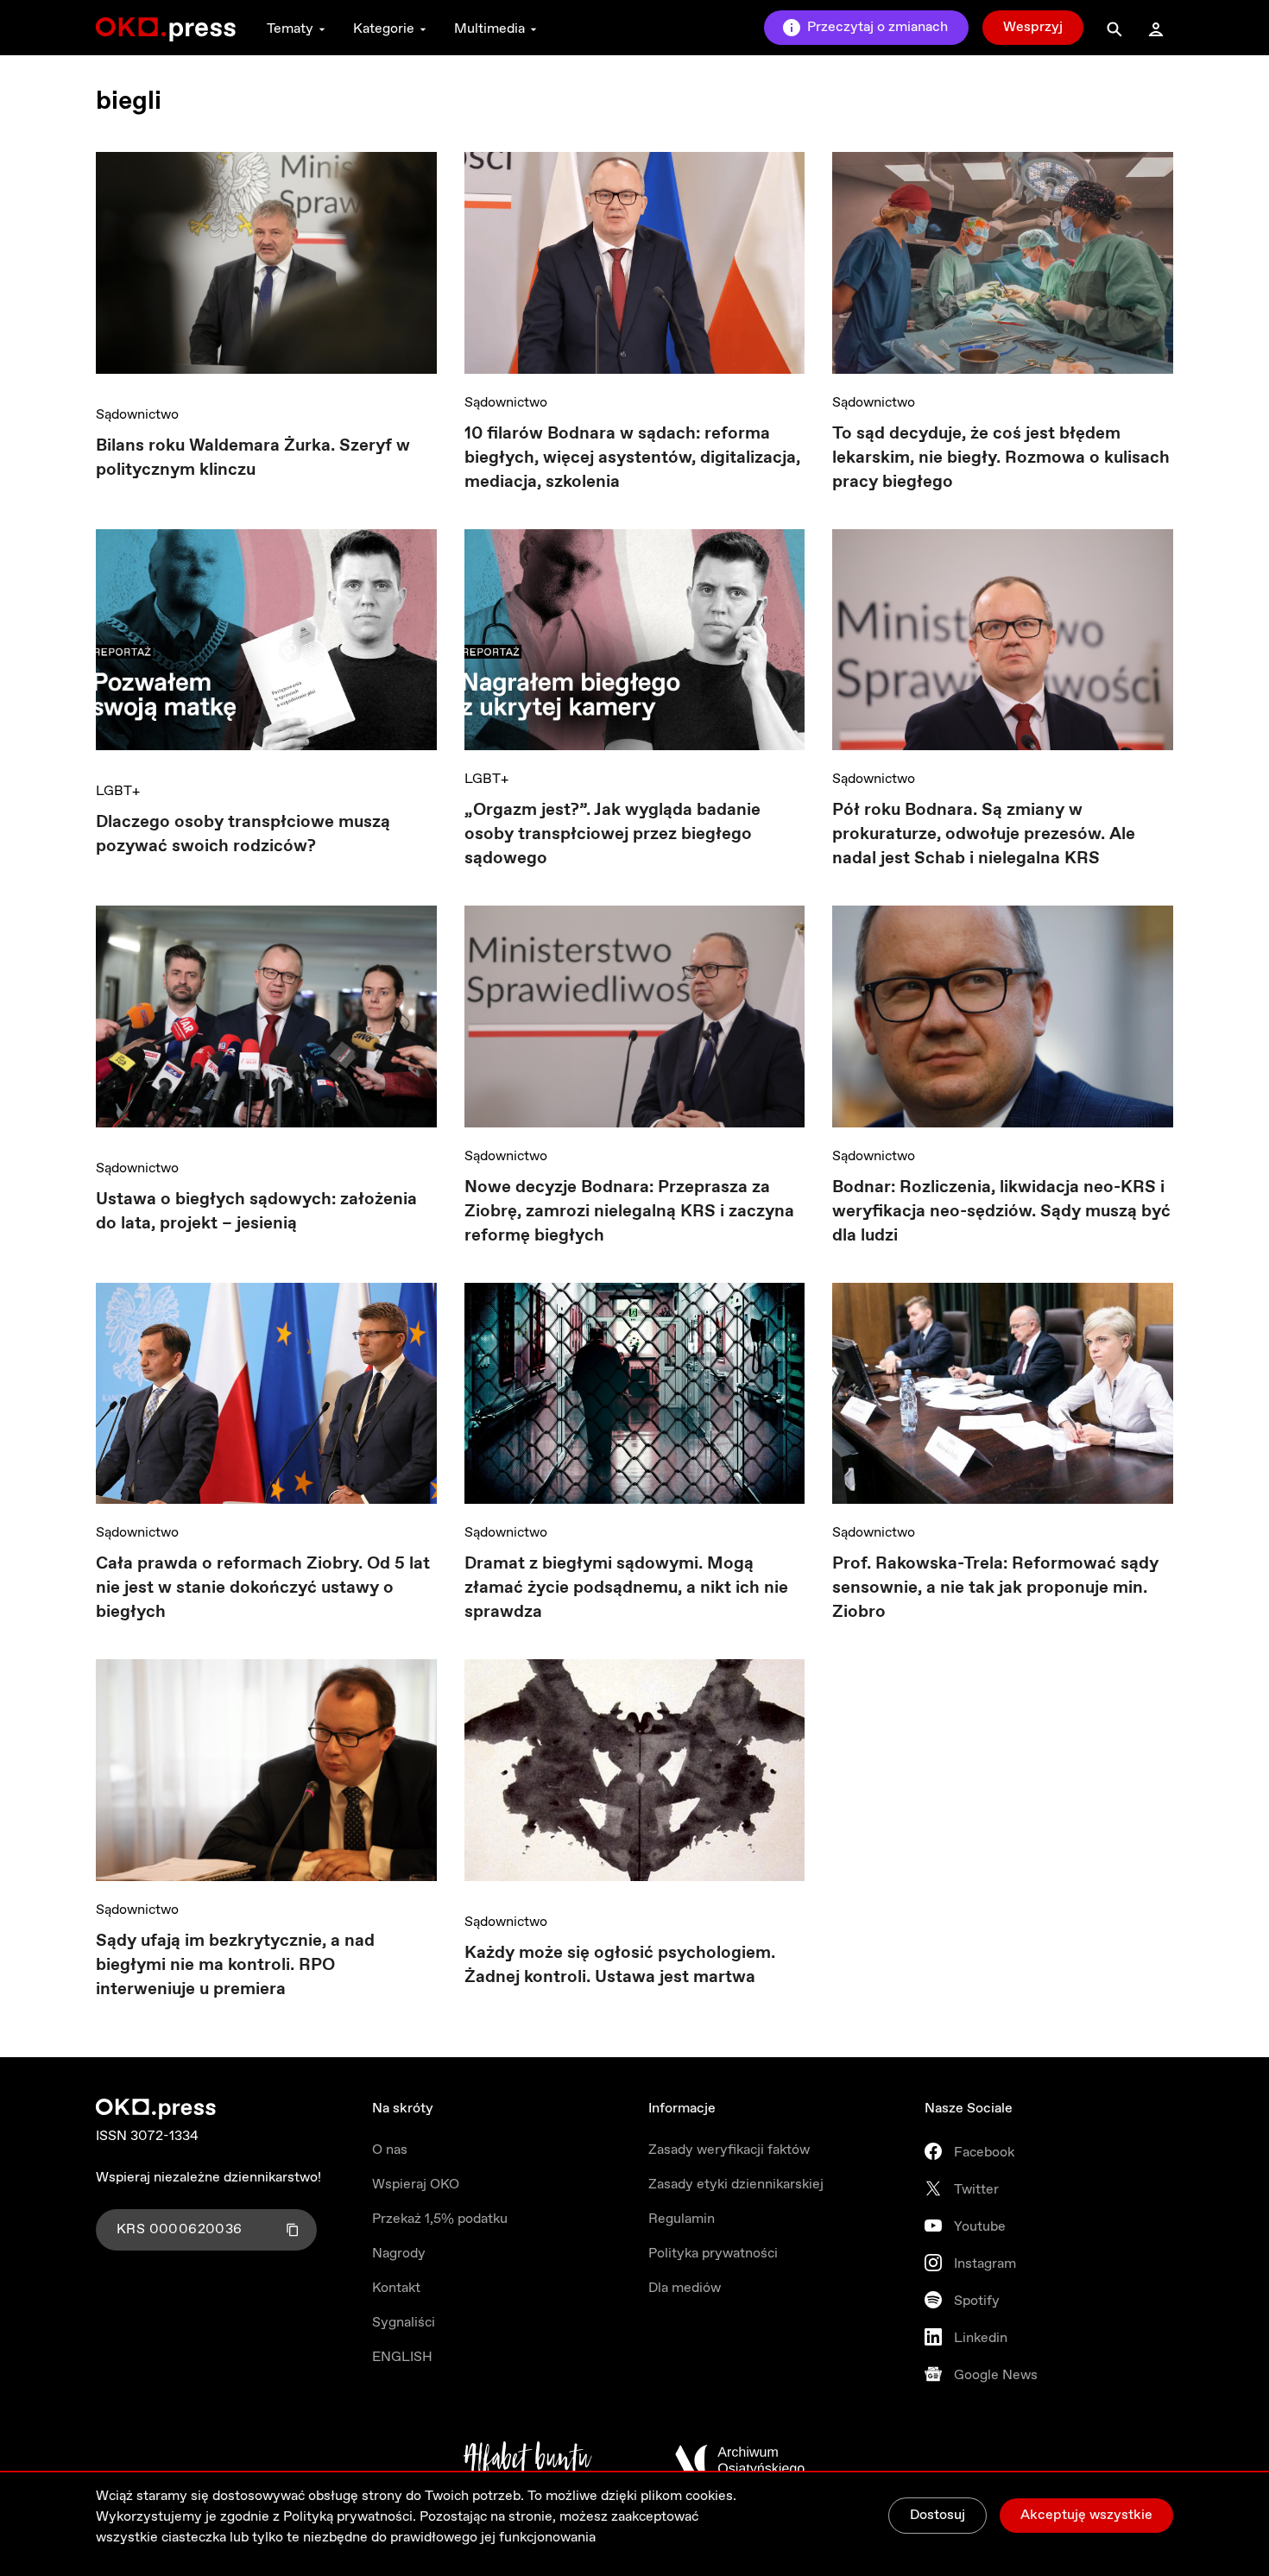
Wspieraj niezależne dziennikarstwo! (208, 2178)
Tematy (290, 29)
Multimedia (489, 29)
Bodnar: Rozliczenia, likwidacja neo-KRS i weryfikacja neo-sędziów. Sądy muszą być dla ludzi (1001, 1212)
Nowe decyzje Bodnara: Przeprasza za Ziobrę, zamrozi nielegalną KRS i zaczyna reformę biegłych (629, 1212)
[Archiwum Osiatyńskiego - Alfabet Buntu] (528, 2460)
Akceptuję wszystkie (1086, 2515)
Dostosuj (938, 2515)
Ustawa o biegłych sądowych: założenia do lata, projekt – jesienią (256, 1212)
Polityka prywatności (713, 2254)
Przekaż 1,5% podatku (440, 2219)
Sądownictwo (137, 415)
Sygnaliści (404, 2323)
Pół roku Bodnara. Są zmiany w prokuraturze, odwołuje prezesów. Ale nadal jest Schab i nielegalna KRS (984, 834)
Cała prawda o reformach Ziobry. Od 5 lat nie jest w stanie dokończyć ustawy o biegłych (263, 1588)
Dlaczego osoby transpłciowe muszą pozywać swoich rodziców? (243, 834)
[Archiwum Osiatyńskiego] (740, 2460)
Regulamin (682, 2219)
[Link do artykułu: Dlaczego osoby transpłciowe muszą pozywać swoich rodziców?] (266, 646)
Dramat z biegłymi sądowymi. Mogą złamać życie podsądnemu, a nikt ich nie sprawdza (626, 1588)
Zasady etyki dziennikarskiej (736, 2185)
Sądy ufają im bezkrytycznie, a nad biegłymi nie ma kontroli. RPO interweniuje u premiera (235, 1965)
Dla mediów (685, 2288)
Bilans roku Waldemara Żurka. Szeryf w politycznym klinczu (253, 458)
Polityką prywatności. (350, 2517)
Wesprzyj (1033, 27)
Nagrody (399, 2254)
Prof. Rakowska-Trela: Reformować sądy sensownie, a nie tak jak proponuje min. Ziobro (995, 1588)
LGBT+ (118, 791)
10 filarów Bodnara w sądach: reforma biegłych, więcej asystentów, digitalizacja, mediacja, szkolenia (632, 458)
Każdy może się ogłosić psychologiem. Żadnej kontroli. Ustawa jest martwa (620, 1965)
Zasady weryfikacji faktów (729, 2150)
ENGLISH (402, 2357)
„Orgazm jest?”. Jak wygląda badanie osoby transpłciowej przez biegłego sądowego (612, 834)
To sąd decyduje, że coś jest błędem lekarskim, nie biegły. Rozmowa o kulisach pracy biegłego (1001, 458)
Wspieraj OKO (416, 2185)
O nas (390, 2150)
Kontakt (396, 2288)
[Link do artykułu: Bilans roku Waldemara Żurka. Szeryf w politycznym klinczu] (266, 269)
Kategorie (384, 29)
